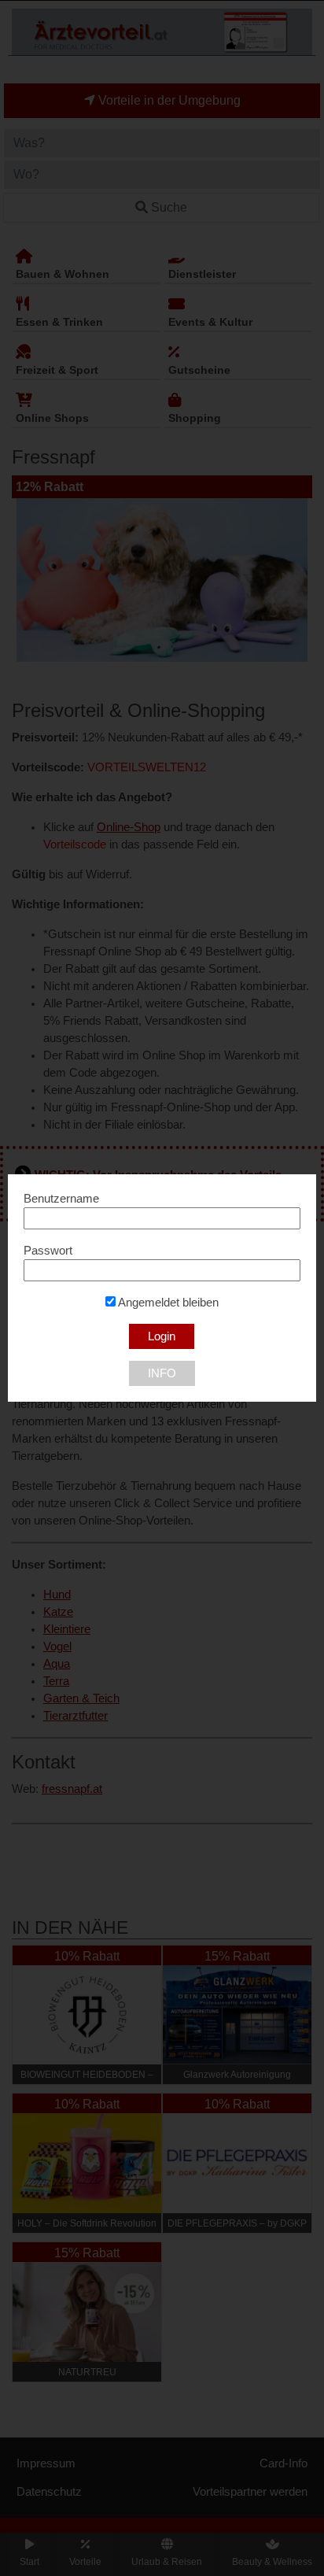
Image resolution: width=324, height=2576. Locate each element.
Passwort (48, 1251)
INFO (162, 1373)
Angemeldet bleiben (167, 1303)
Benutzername (61, 1199)
